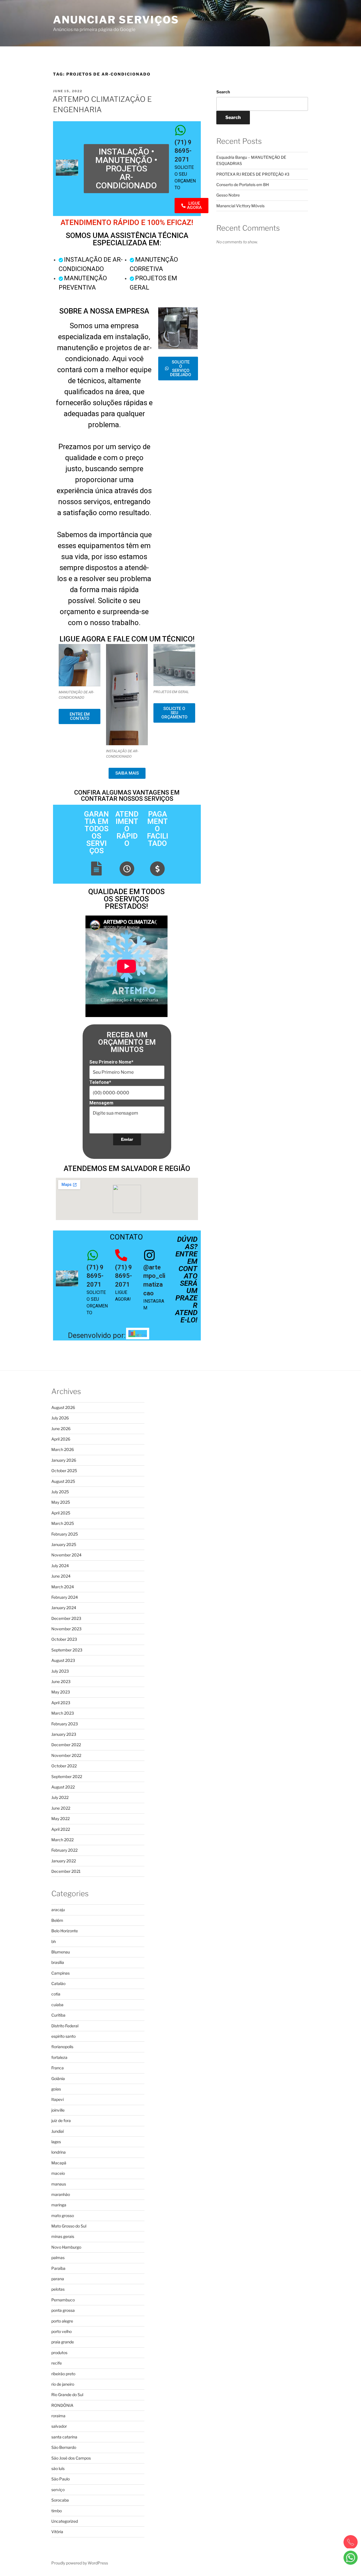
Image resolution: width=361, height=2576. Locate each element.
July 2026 (60, 1418)
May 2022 (60, 1819)
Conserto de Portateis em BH (243, 185)
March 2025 (63, 1523)
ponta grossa (63, 2310)
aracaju (58, 1910)
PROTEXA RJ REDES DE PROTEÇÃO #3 (253, 174)
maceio (58, 2173)
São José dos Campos (71, 2458)
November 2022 (66, 1755)
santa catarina (64, 2437)
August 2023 (63, 1660)
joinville (58, 2110)
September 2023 (67, 1650)
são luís (58, 2468)
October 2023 (64, 1639)
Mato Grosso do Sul (69, 2226)
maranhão (61, 2194)
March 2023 (63, 1713)
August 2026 (63, 1407)
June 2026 (61, 1429)
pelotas (58, 2289)
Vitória (57, 2532)
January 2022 (64, 1861)
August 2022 (63, 1787)
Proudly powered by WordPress (80, 2563)
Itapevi (58, 2099)
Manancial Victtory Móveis (240, 206)
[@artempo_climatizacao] (149, 1255)
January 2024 (64, 1608)
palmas (58, 2258)
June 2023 (61, 1681)
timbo (57, 2511)
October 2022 (64, 1766)
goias (56, 2089)
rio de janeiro (63, 2384)
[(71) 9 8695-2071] (181, 130)
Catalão (58, 1983)
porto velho (61, 2331)
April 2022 (61, 1829)
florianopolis (62, 2047)
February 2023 (65, 1724)
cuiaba (57, 2005)
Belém (57, 1920)
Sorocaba (60, 2500)
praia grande (63, 2342)
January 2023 (64, 1734)
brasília (58, 1962)
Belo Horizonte (65, 1931)
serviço (58, 2490)
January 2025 (64, 1544)
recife (57, 2363)
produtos (59, 2353)
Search (223, 92)
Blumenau (61, 1952)
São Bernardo (64, 2447)
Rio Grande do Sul (67, 2395)
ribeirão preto (63, 2374)
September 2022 (67, 1776)
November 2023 (66, 1629)
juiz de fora (61, 2120)
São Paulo (60, 2479)
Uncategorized (65, 2521)
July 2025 (60, 1492)
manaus (59, 2184)
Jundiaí (58, 2131)
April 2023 (61, 1703)
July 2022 (60, 1797)
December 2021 (66, 1871)
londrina (59, 2152)
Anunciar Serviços (116, 20)
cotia (56, 1994)
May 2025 (61, 1502)
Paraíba (58, 2268)
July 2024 (60, 1566)
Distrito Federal (65, 2026)
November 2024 (66, 1555)
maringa (59, 2205)
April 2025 (61, 1513)
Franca (58, 2068)
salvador (59, 2426)
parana (58, 2279)
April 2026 (61, 1439)
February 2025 (65, 1534)
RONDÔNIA (62, 2405)
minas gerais (63, 2236)
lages (56, 2142)
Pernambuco (63, 2300)
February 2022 (64, 1850)
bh (54, 1941)
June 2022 (61, 1808)
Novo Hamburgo (66, 2247)
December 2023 (66, 1618)
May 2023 (61, 1692)
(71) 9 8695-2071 (183, 151)
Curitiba (58, 2015)
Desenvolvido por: (97, 1335)
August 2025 (63, 1481)
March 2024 (63, 1587)
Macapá (59, 2163)
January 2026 (64, 1460)
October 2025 (64, 1471)
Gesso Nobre (228, 195)
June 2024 (61, 1576)
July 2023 (60, 1671)
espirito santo (63, 2036)
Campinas (60, 1973)
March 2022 (62, 1840)
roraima (58, 2416)
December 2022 (66, 1745)
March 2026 (63, 1449)
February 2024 (65, 1597)
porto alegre (62, 2321)
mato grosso (63, 2216)
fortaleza (59, 2057)
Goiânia (58, 2078)
